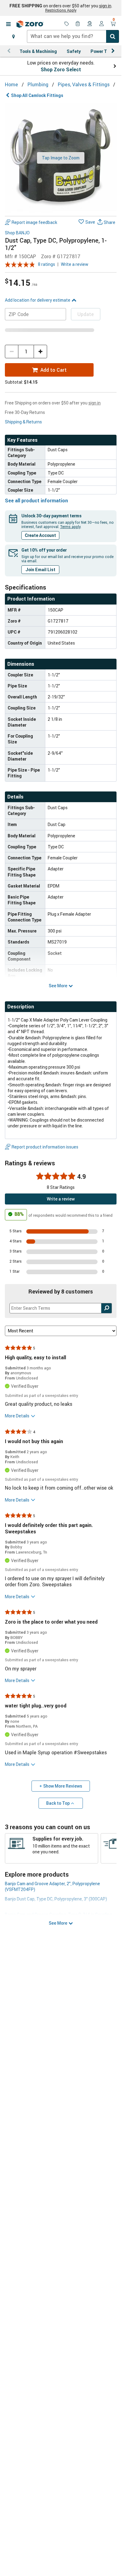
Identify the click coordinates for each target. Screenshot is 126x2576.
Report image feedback (34, 222)
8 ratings (46, 264)
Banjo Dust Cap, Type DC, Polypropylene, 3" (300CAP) (56, 1899)
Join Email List (40, 570)
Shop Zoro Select (61, 69)
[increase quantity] (40, 352)
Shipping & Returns (23, 422)
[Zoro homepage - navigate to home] (30, 24)
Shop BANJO (17, 233)
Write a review (75, 264)
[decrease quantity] (12, 352)
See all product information (36, 501)
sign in (105, 6)
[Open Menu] (8, 24)
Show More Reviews (63, 1786)
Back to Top (58, 1803)
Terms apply (70, 527)
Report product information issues (45, 1147)
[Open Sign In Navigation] (102, 24)
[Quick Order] (78, 24)
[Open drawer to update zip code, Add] (13, 36)
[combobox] (73, 36)
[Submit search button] (113, 36)
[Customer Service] (90, 24)
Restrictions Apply (61, 10)
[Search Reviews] (107, 1308)
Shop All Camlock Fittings (37, 95)
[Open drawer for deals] (67, 24)
